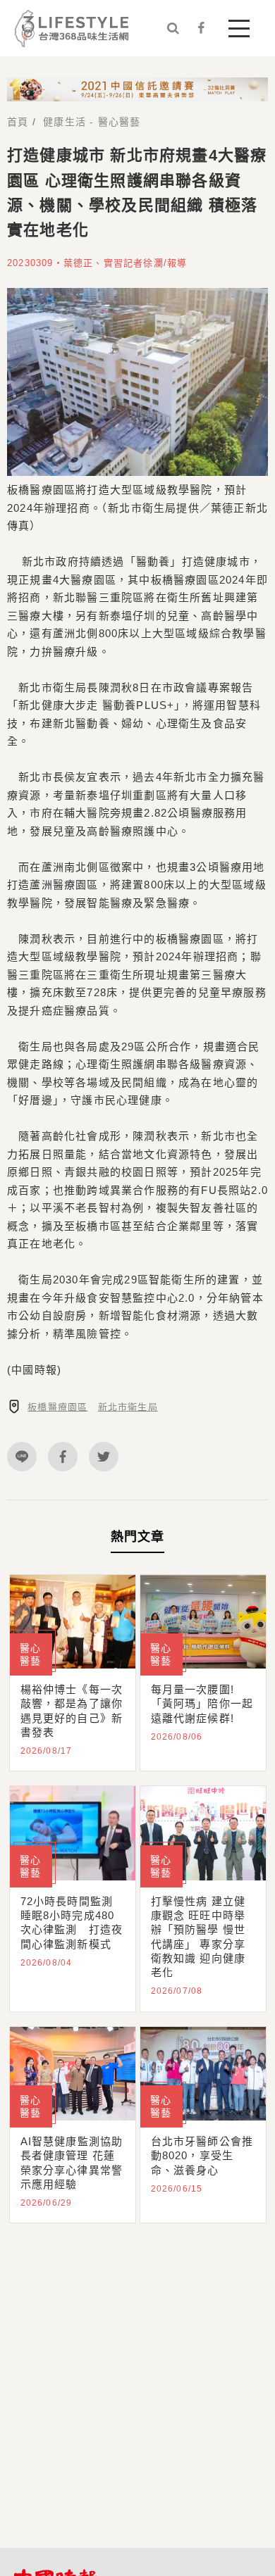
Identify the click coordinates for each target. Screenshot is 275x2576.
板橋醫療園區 (57, 1407)
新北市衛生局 (128, 1407)
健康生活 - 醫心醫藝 (92, 122)
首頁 (18, 122)
